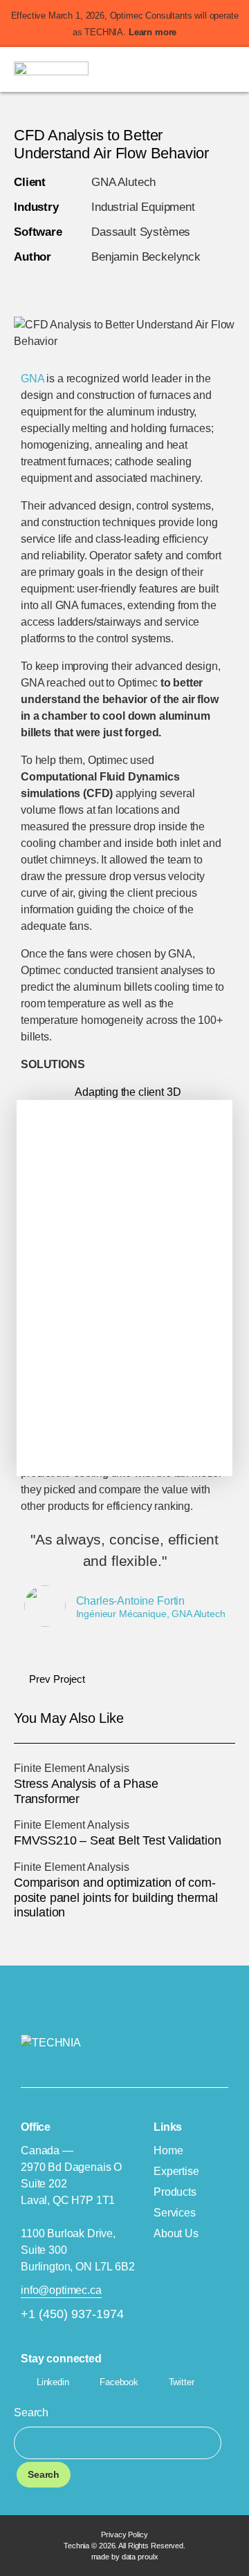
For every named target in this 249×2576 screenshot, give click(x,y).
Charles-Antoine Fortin (130, 1601)
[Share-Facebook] (84, 286)
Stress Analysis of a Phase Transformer (86, 1791)
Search (31, 2412)
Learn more (153, 32)
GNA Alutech (123, 182)
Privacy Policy (124, 2535)
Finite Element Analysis (72, 1768)
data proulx (140, 2557)
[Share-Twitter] (51, 286)
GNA (33, 379)
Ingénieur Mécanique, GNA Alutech (151, 1614)
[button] (231, 69)
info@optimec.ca (61, 2290)
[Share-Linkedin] (18, 286)
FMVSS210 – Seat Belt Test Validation (118, 1840)
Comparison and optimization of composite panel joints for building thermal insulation (116, 1897)
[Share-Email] (117, 286)
